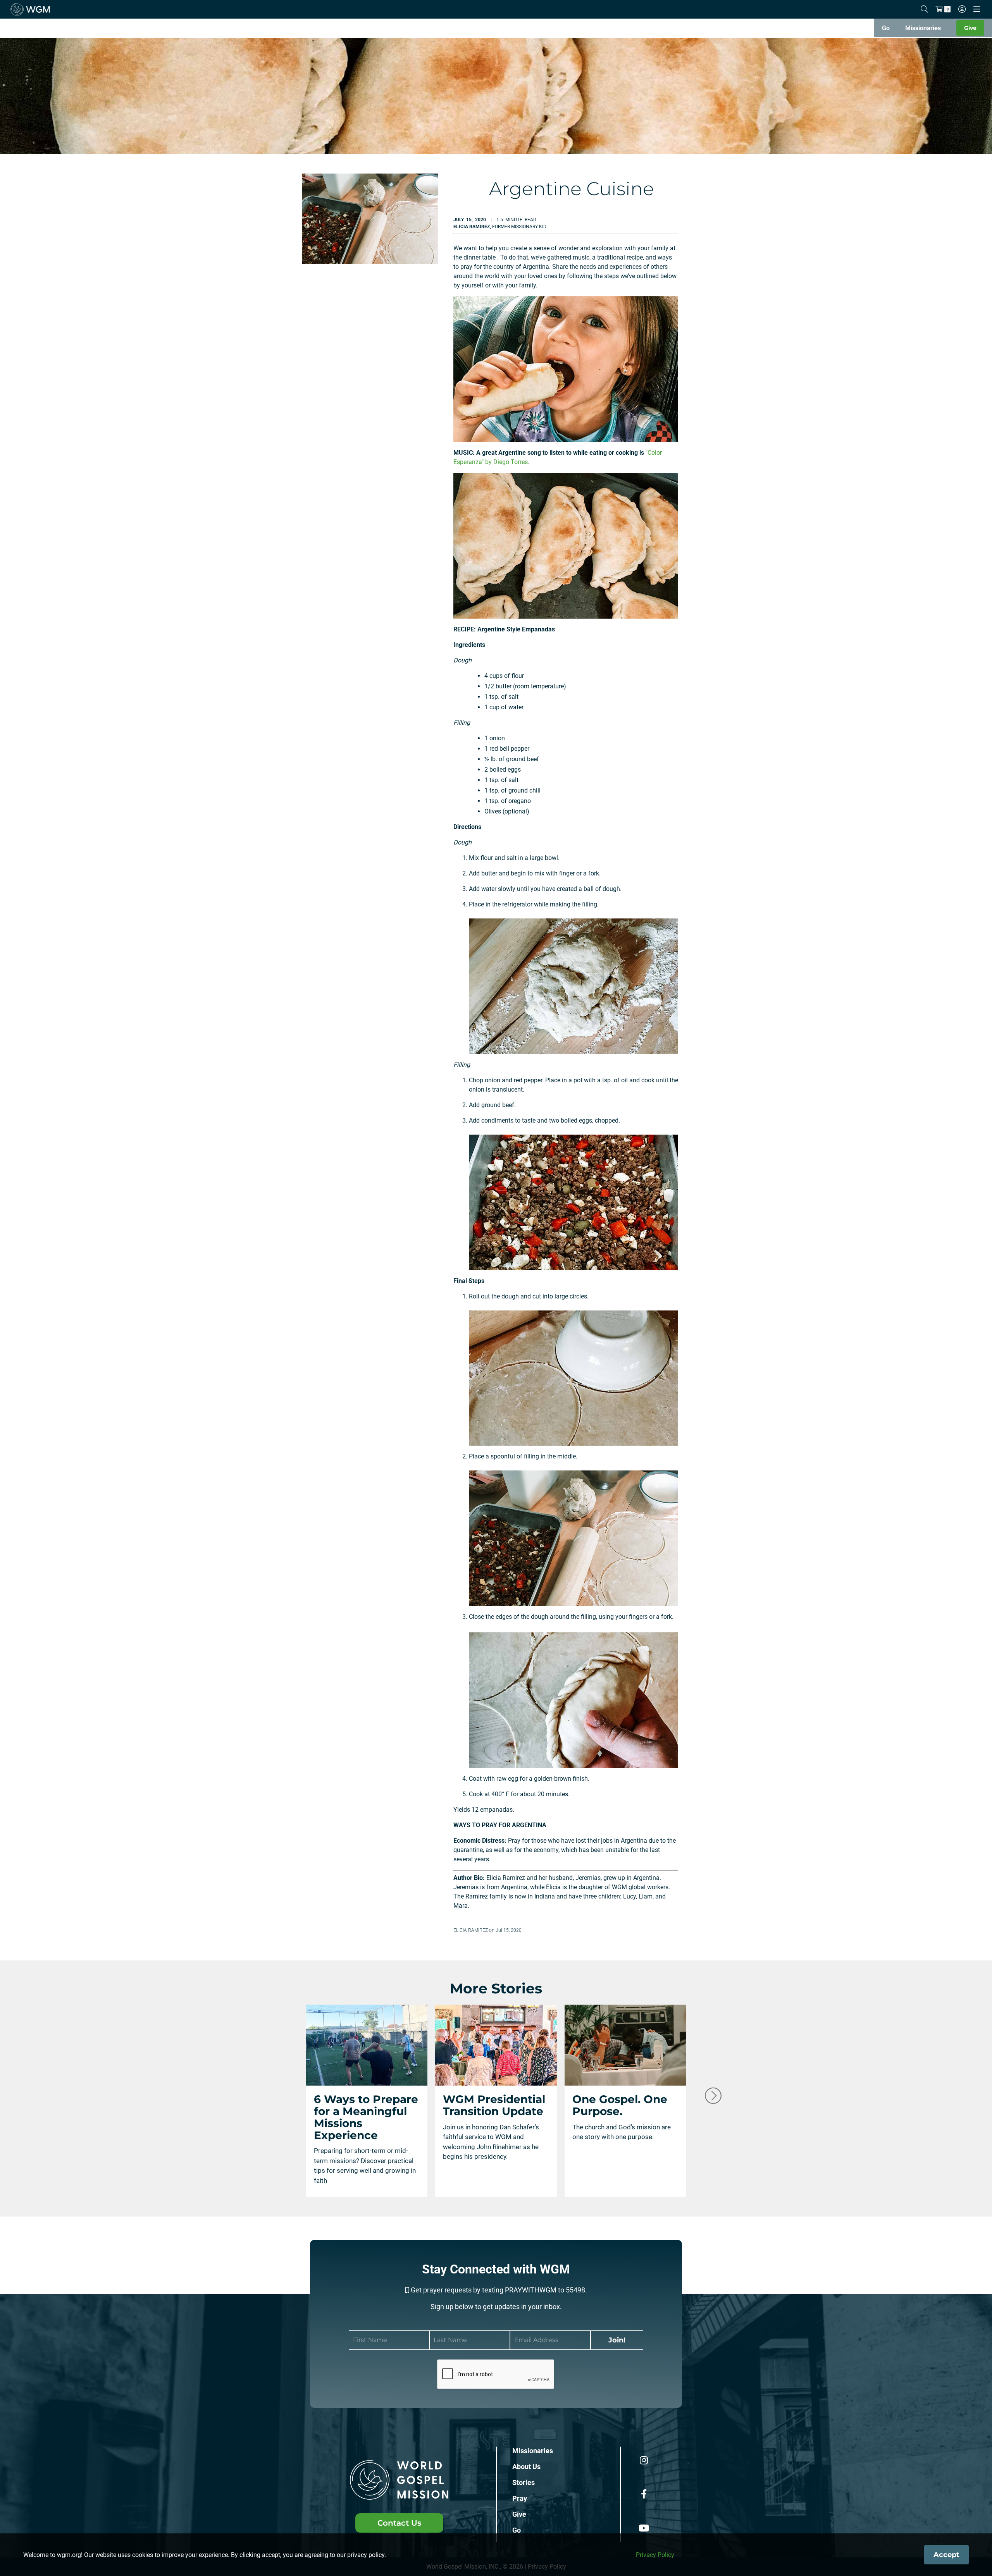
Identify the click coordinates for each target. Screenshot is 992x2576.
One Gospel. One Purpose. (620, 2105)
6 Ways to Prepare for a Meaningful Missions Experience (366, 2117)
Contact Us (399, 2523)
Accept (946, 2555)
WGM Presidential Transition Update (494, 2105)
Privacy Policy (655, 2555)
